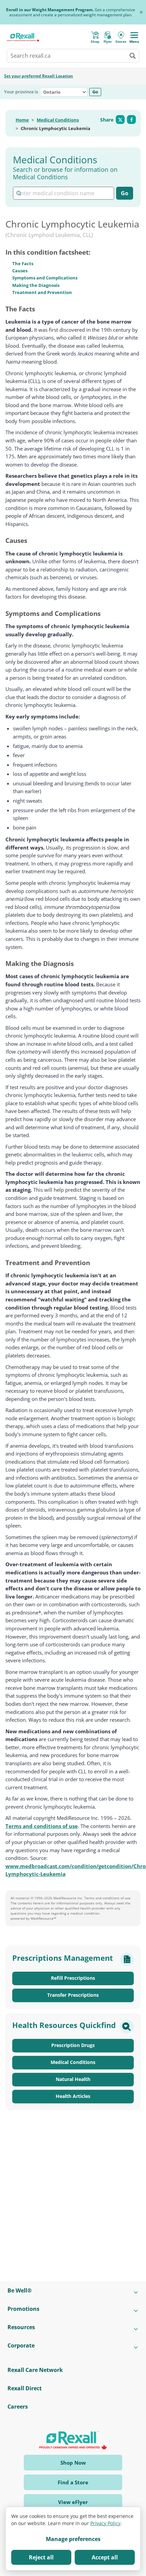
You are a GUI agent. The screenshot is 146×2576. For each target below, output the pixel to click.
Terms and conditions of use (42, 1826)
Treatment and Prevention (42, 292)
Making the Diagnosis (36, 285)
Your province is (21, 92)
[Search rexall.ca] (132, 56)
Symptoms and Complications (45, 278)
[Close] (141, 12)
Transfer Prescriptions (73, 1995)
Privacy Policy (105, 2523)
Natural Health (73, 2079)
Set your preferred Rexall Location (39, 76)
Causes (20, 271)
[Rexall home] (23, 37)
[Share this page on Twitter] (120, 120)
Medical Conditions (58, 120)
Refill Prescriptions (73, 1978)
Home (22, 120)
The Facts (23, 263)
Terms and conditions (102, 1898)
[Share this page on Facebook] (131, 120)
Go (95, 92)
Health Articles (73, 2096)
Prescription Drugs (73, 2045)
